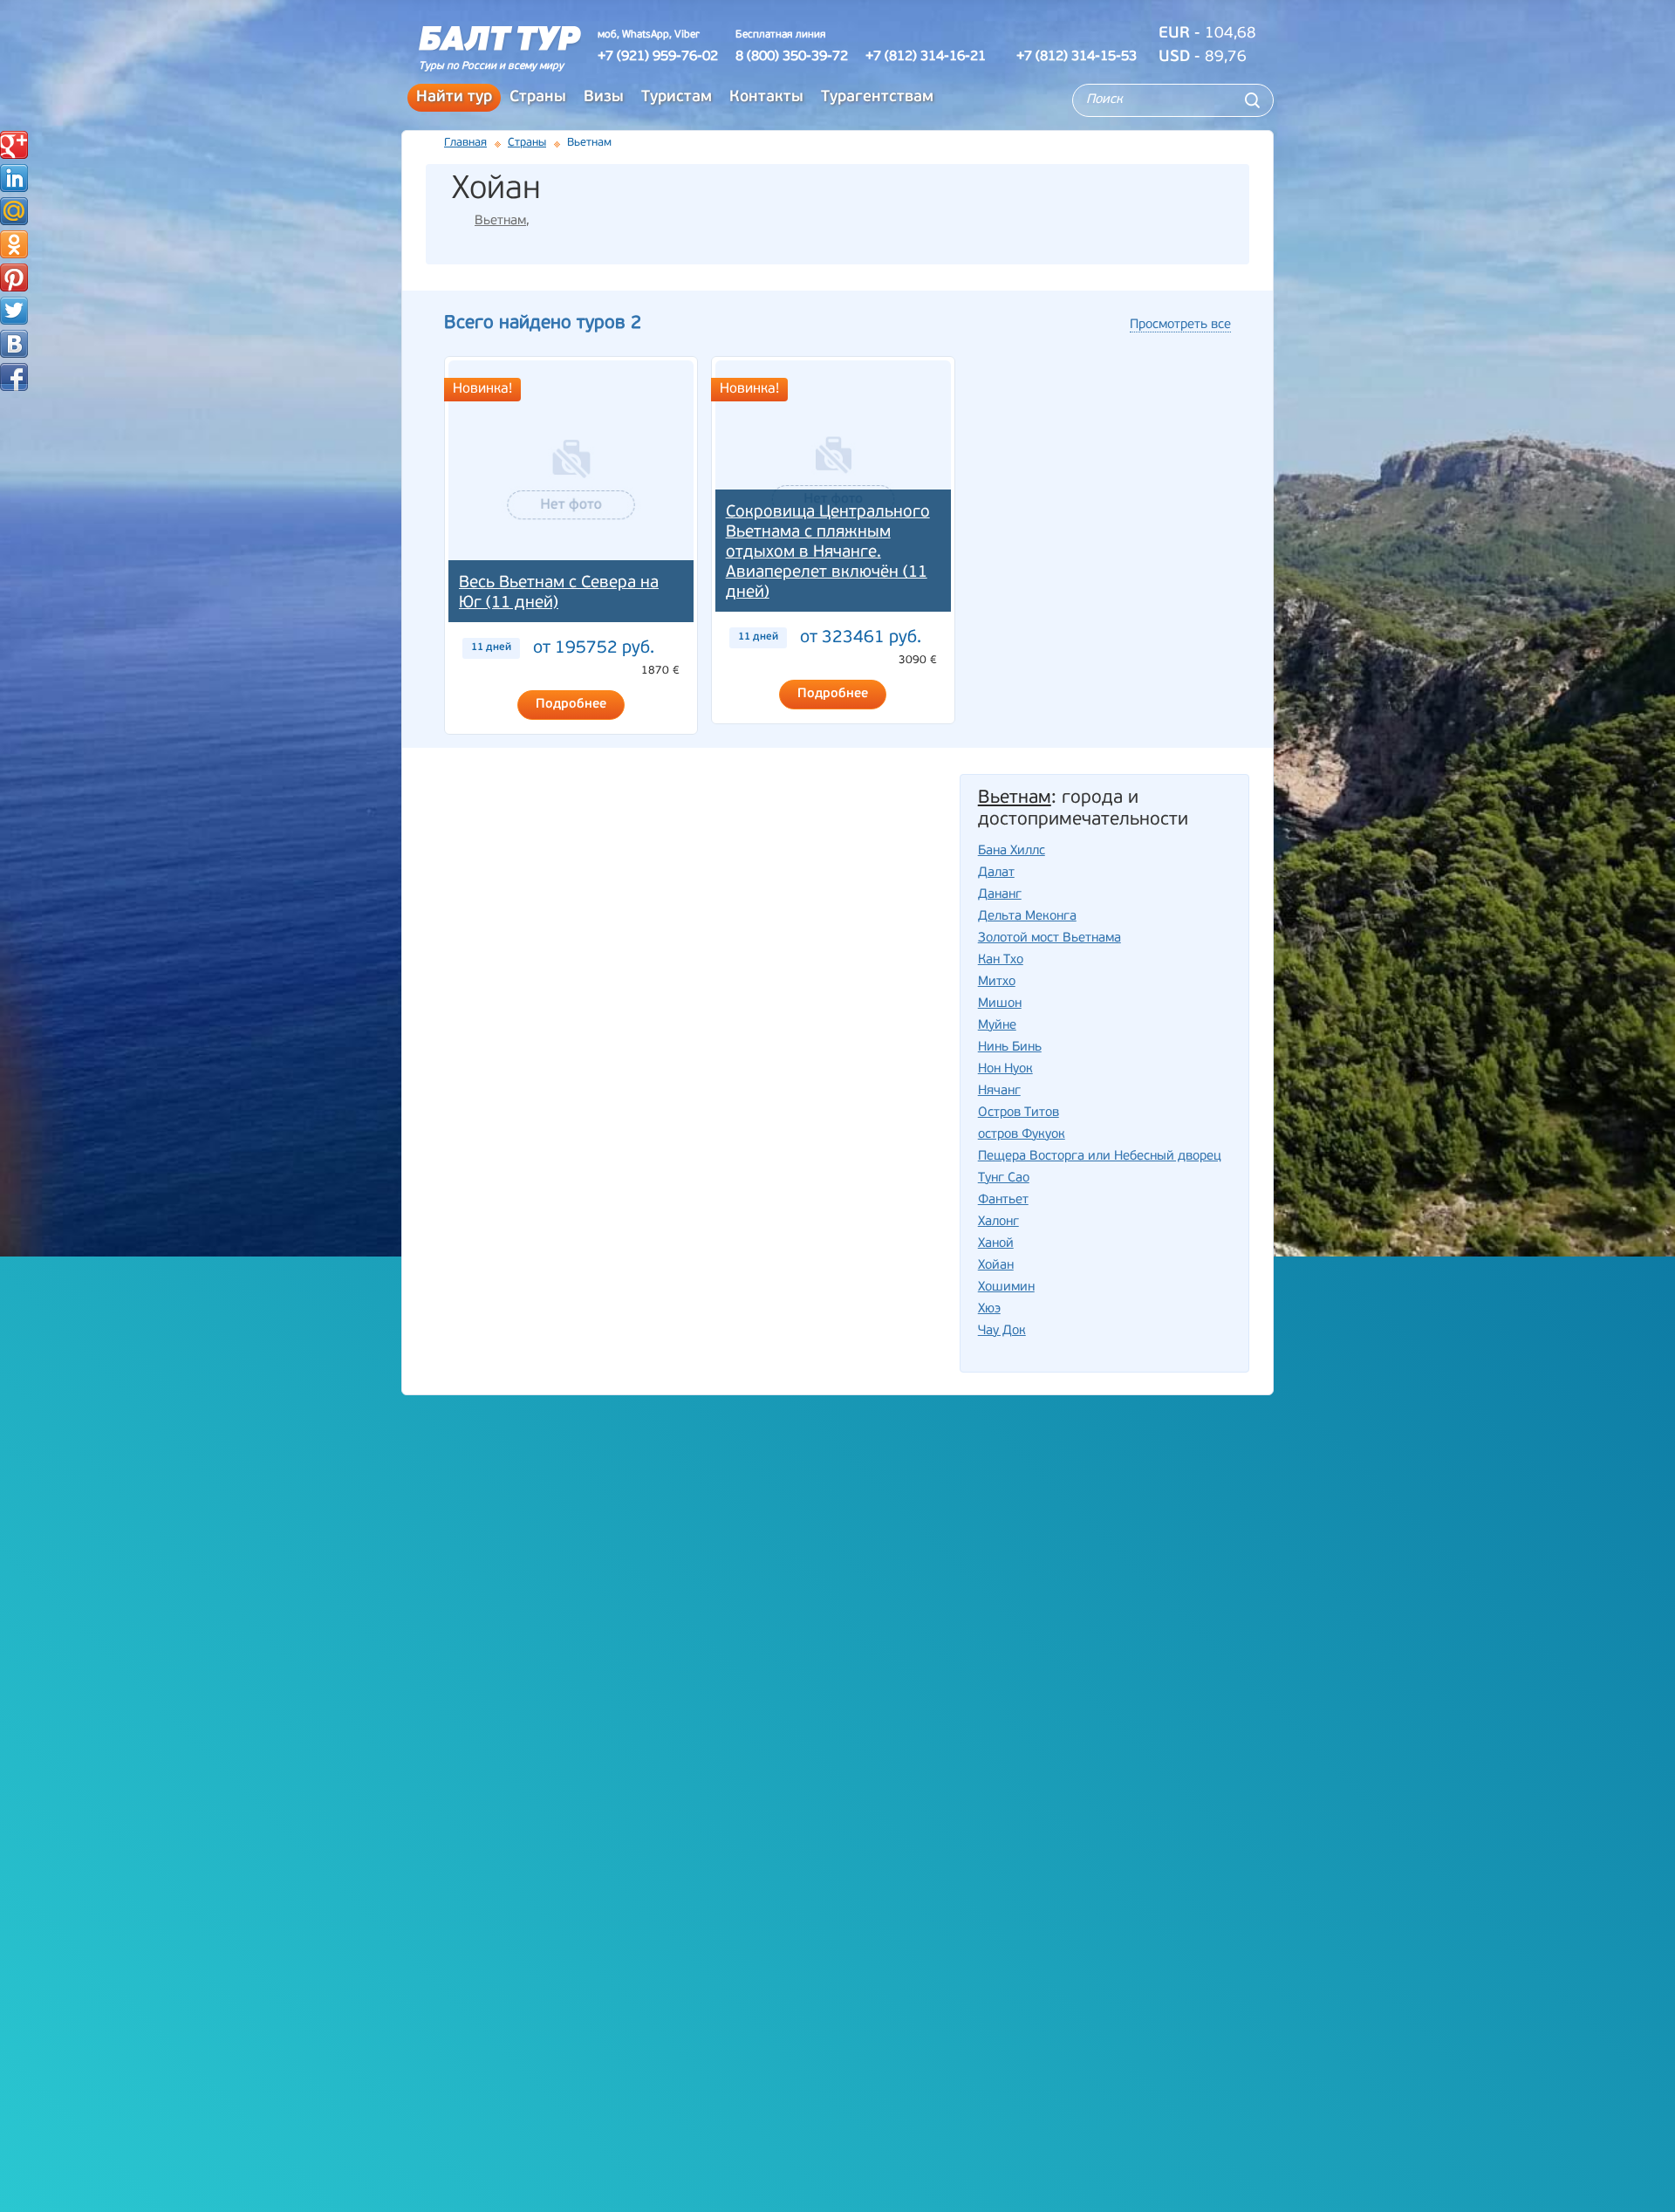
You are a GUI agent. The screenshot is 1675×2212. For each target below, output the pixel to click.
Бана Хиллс (1012, 851)
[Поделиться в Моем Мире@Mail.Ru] (14, 211)
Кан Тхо (1001, 960)
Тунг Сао (1004, 1178)
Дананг (1000, 895)
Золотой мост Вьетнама (1049, 938)
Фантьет (1003, 1200)
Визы (604, 98)
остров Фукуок (1022, 1135)
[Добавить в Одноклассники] (14, 244)
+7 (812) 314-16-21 (926, 57)
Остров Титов (1019, 1113)
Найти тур (454, 98)
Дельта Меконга (1027, 917)
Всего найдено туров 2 (543, 323)
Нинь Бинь (1010, 1048)
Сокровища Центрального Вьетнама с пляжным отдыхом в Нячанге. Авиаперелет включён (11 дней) (828, 553)
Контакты (766, 98)
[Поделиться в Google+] (14, 145)
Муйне (997, 1026)
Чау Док (1002, 1331)
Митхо (997, 982)
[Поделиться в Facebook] (14, 377)
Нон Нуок (1005, 1069)
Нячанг (999, 1091)
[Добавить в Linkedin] (14, 178)
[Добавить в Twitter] (14, 311)
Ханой (996, 1244)
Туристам (677, 98)
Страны (538, 98)
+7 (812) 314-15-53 (1077, 57)
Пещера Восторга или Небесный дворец (1100, 1157)
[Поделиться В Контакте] (14, 344)
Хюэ (989, 1309)
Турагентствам (877, 98)
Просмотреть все (1180, 325)
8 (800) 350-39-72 (792, 57)
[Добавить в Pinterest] (14, 277)
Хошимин (1006, 1287)
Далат (996, 873)
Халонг (998, 1222)
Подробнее (571, 705)
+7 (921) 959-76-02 (658, 57)
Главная (465, 143)
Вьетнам (500, 221)
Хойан (996, 1266)
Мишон (1000, 1004)
